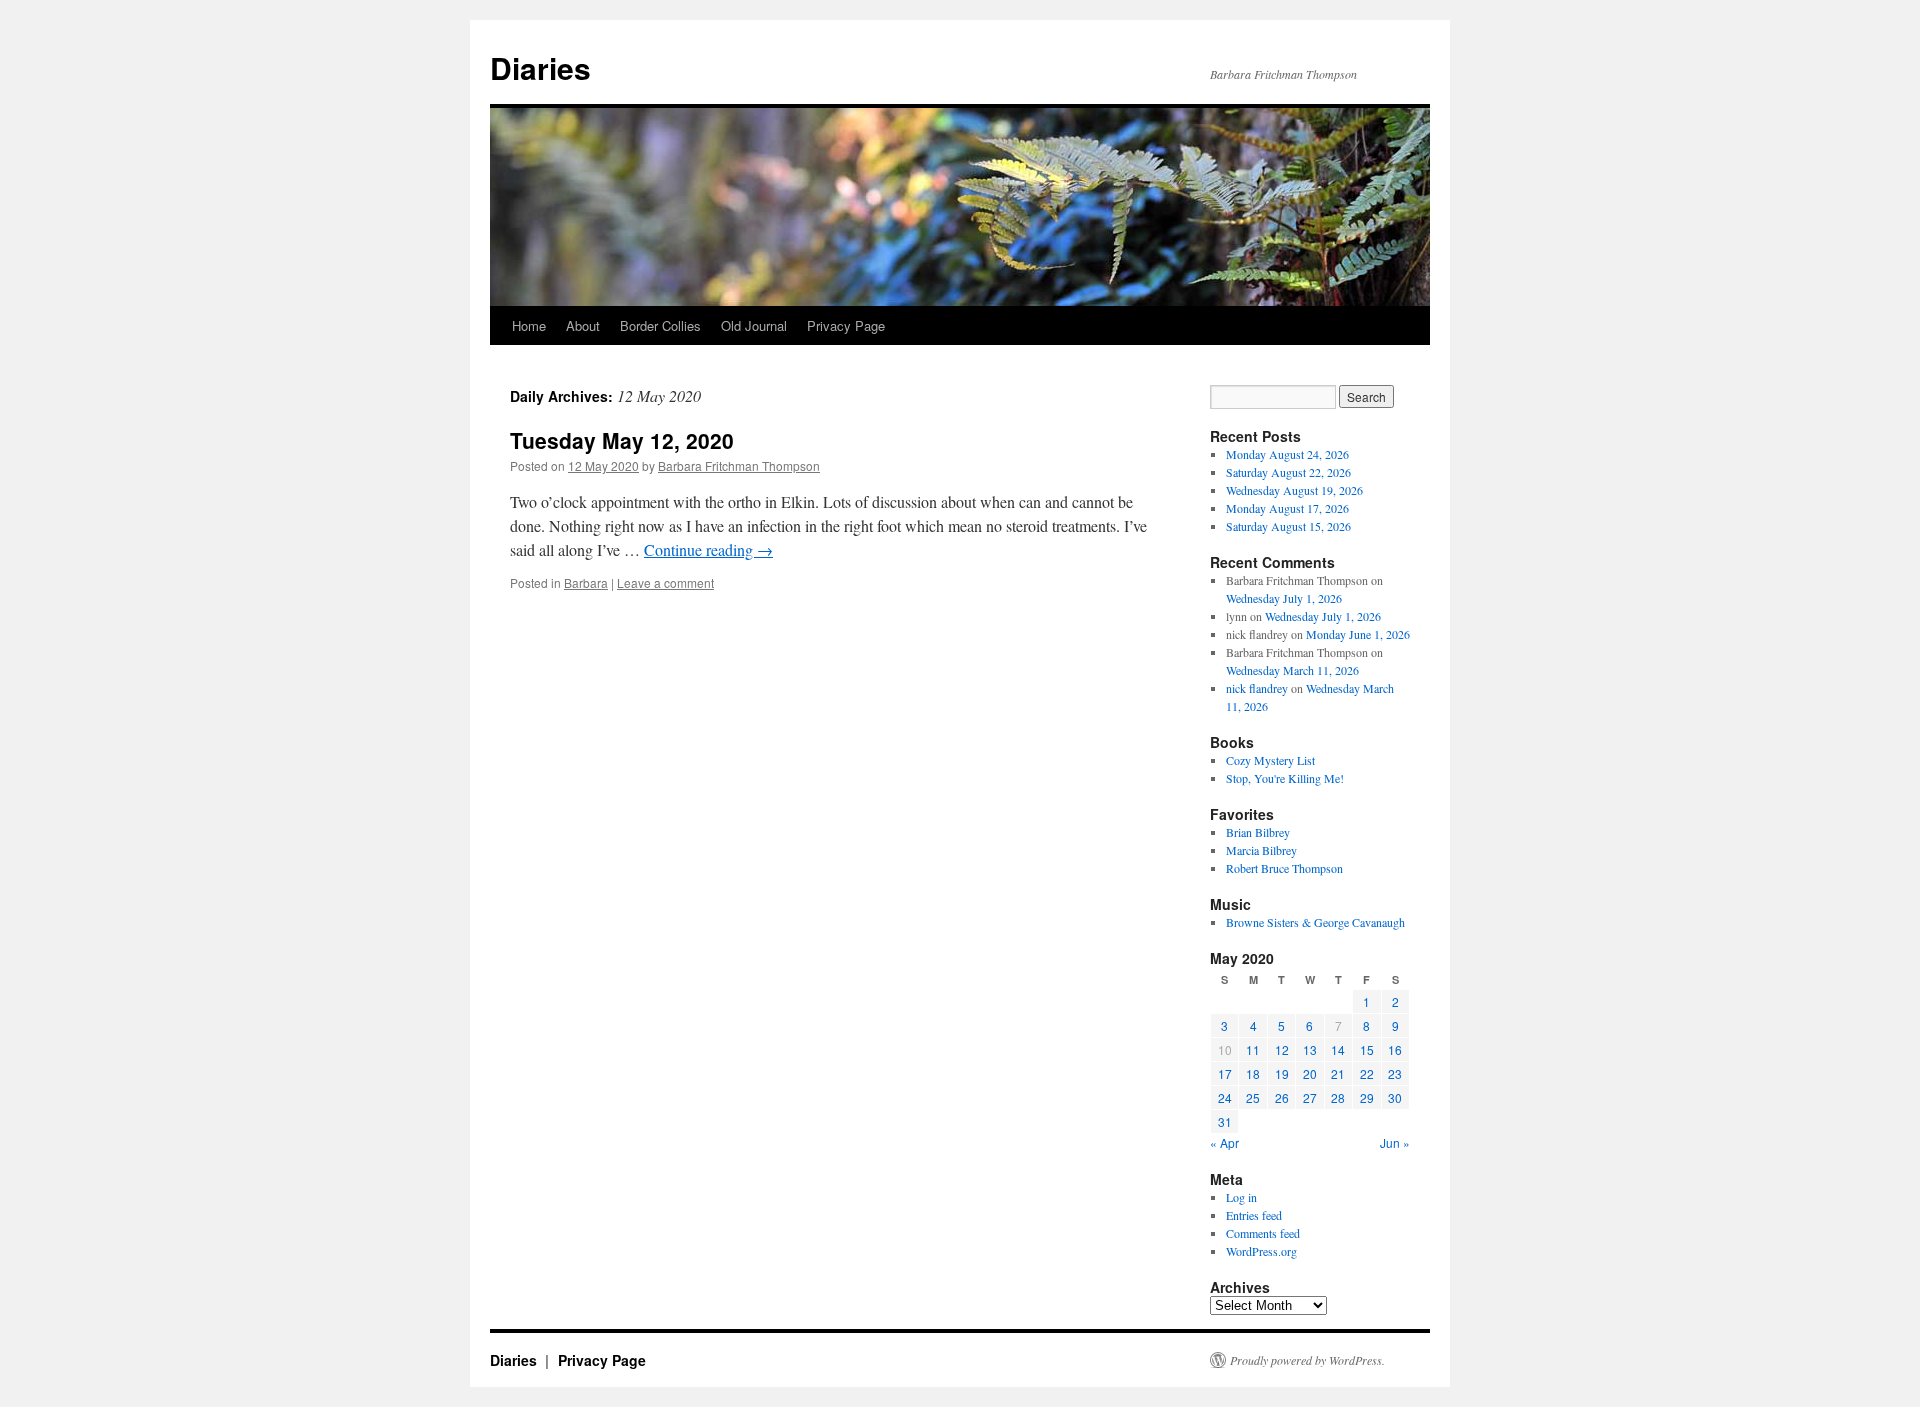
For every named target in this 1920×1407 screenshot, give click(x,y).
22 (1367, 1073)
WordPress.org (1261, 1251)
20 (1310, 1073)
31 (1225, 1121)
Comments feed (1263, 1233)
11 (1253, 1049)
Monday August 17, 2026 (1287, 508)
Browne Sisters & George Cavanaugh (1315, 922)
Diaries (540, 67)
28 (1338, 1097)
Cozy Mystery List (1270, 760)
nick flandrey (1257, 688)
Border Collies (660, 325)
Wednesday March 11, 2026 (1292, 670)
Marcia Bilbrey (1261, 850)
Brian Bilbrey (1258, 832)
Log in (1241, 1197)
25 (1253, 1097)
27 (1310, 1097)
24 (1225, 1097)
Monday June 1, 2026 (1358, 634)
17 (1225, 1073)
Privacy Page (846, 325)
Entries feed (1254, 1215)
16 (1395, 1049)
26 (1282, 1097)
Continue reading (708, 549)
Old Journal (754, 325)
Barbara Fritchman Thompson (739, 465)
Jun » (1395, 1142)
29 (1367, 1097)
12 (1282, 1049)
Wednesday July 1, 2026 (1284, 598)
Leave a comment (665, 582)
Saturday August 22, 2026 (1288, 472)
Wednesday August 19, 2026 (1294, 490)
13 (1310, 1049)
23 (1395, 1073)
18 (1253, 1073)
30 (1395, 1097)
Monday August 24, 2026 (1287, 454)
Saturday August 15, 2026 (1288, 526)
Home (529, 325)
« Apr (1224, 1142)
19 (1282, 1073)
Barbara (586, 582)
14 (1338, 1049)
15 (1367, 1049)
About (583, 325)
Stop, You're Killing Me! (1285, 778)
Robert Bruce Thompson (1284, 868)
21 (1338, 1073)
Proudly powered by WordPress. (1307, 1360)
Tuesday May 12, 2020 (622, 440)
